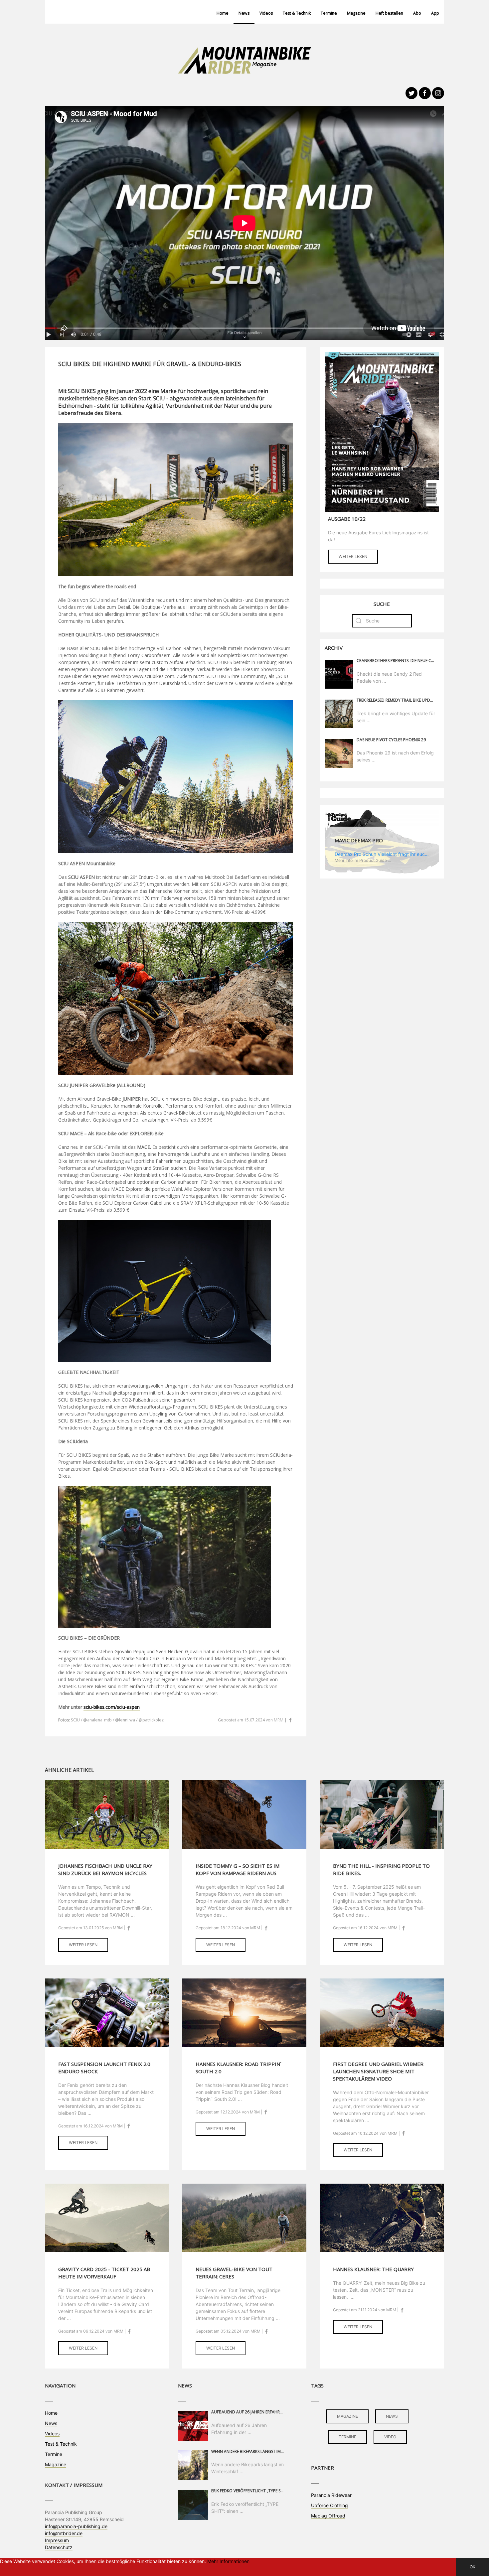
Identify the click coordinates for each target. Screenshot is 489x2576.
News (244, 13)
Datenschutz (59, 2547)
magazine (347, 2416)
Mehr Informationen (228, 2561)
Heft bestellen (389, 13)
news (392, 2416)
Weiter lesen (353, 556)
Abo (417, 13)
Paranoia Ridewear (331, 2495)
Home (223, 13)
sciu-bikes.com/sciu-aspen (112, 1707)
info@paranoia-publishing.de (76, 2526)
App (435, 13)
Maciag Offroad (328, 2516)
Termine (329, 13)
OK (473, 2567)
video (390, 2437)
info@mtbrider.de (64, 2533)
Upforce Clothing (329, 2505)
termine (347, 2437)
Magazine (356, 13)
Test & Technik (297, 13)
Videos (266, 13)
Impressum (57, 2540)
